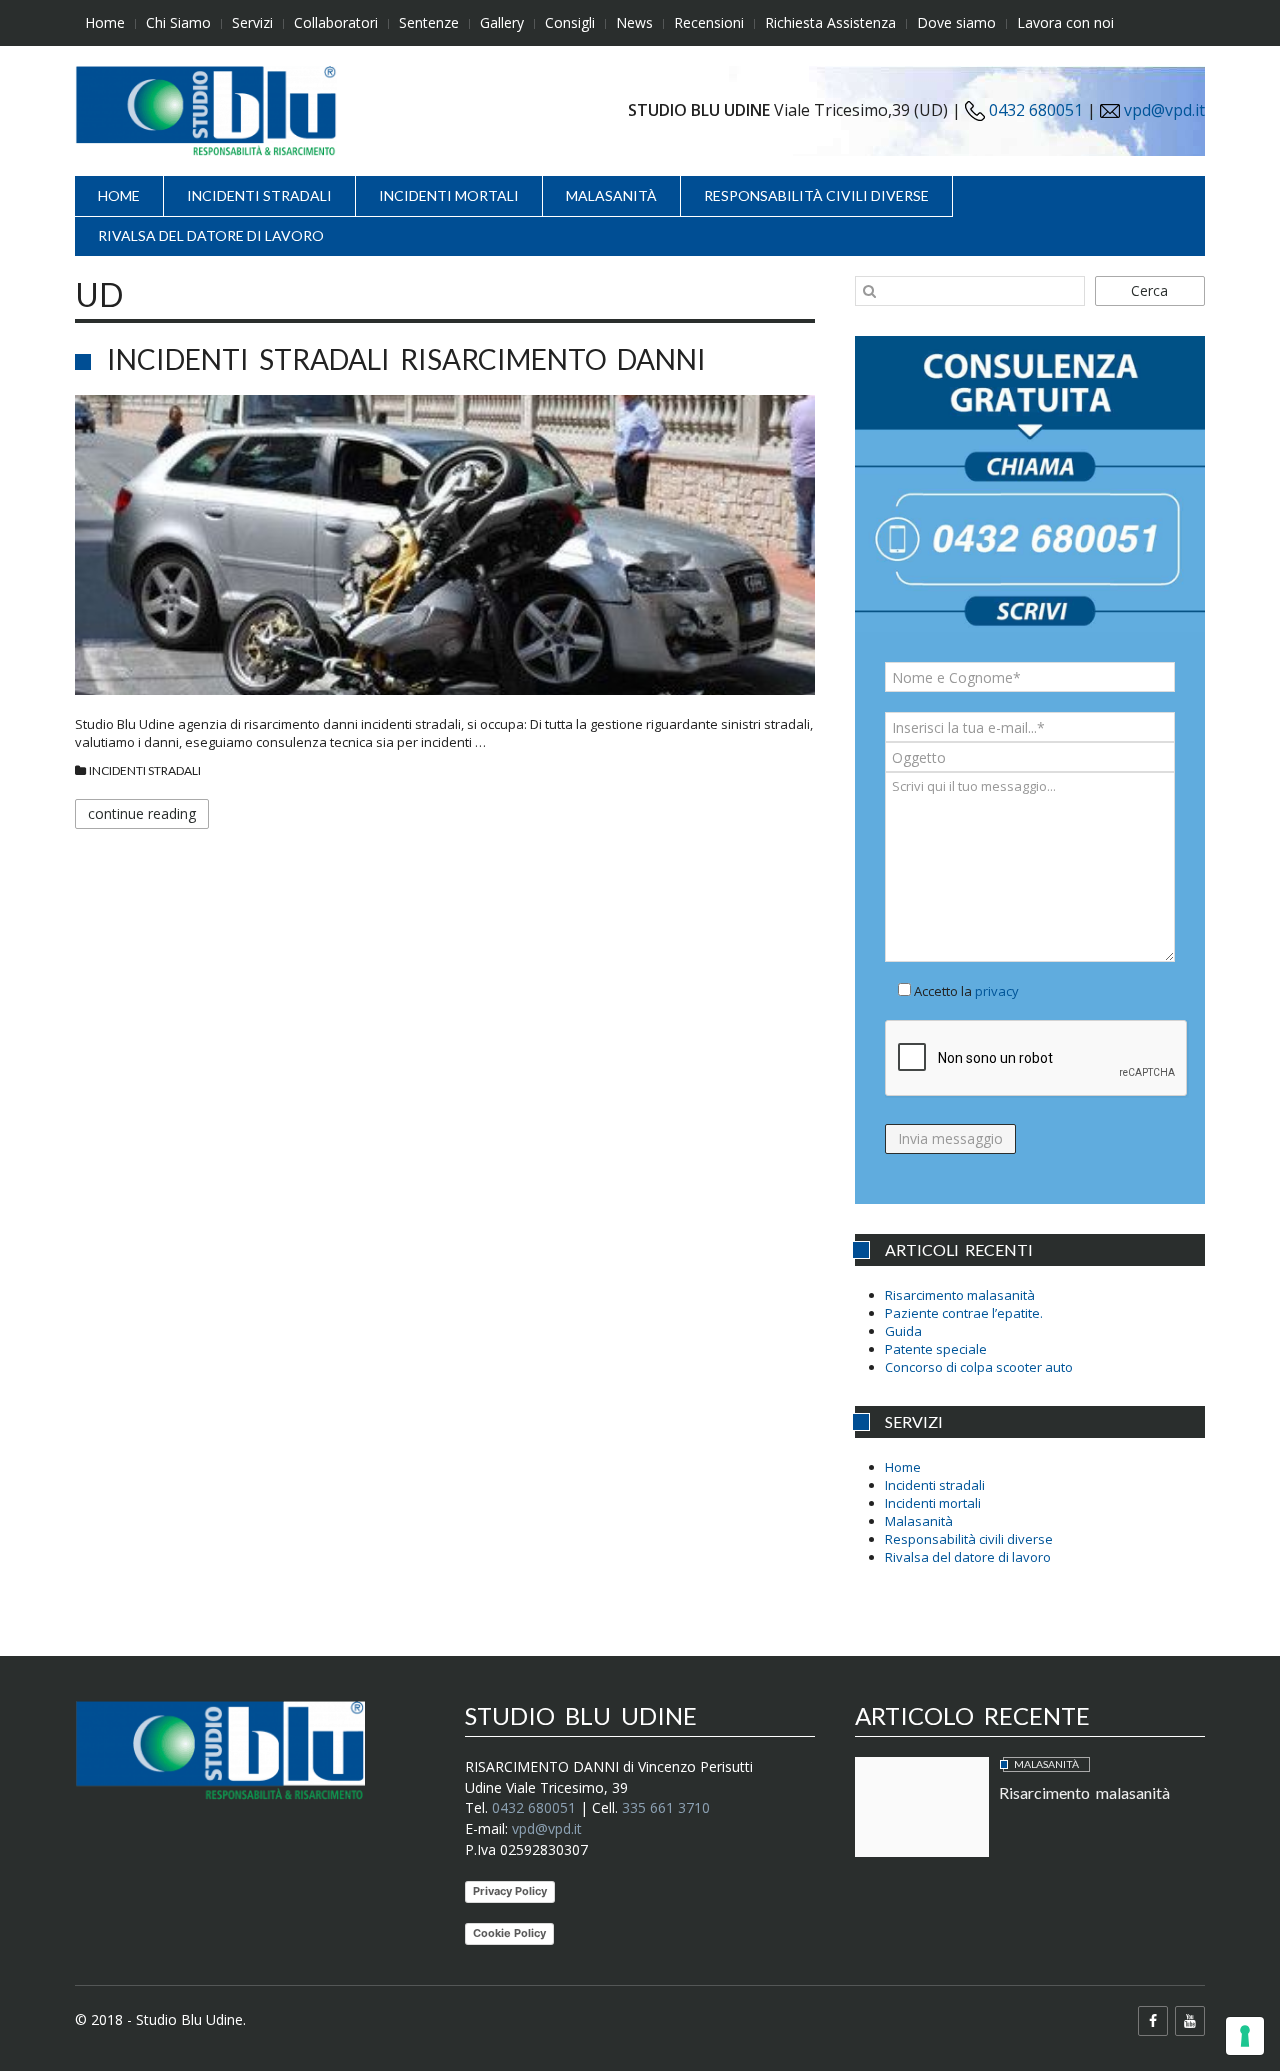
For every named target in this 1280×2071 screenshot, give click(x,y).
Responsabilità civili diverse (816, 195)
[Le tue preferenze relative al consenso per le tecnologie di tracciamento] (1245, 2036)
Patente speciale (936, 1349)
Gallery (502, 22)
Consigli (570, 22)
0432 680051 (1034, 110)
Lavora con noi (1065, 22)
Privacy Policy (510, 1891)
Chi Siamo (178, 22)
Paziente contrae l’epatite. (964, 1313)
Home (105, 22)
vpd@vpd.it (1164, 110)
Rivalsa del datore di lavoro (211, 235)
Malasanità (611, 195)
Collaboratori (336, 22)
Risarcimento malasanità (960, 1295)
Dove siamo (956, 22)
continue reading (142, 813)
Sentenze (429, 22)
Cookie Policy (509, 1933)
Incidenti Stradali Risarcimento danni (406, 359)
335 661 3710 (666, 1807)
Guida (903, 1331)
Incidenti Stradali (145, 770)
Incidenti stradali (259, 195)
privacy (997, 991)
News (634, 22)
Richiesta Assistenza (830, 22)
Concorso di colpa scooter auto (979, 1367)
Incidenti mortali (449, 195)
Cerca (1149, 290)
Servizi (252, 22)
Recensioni (709, 22)
